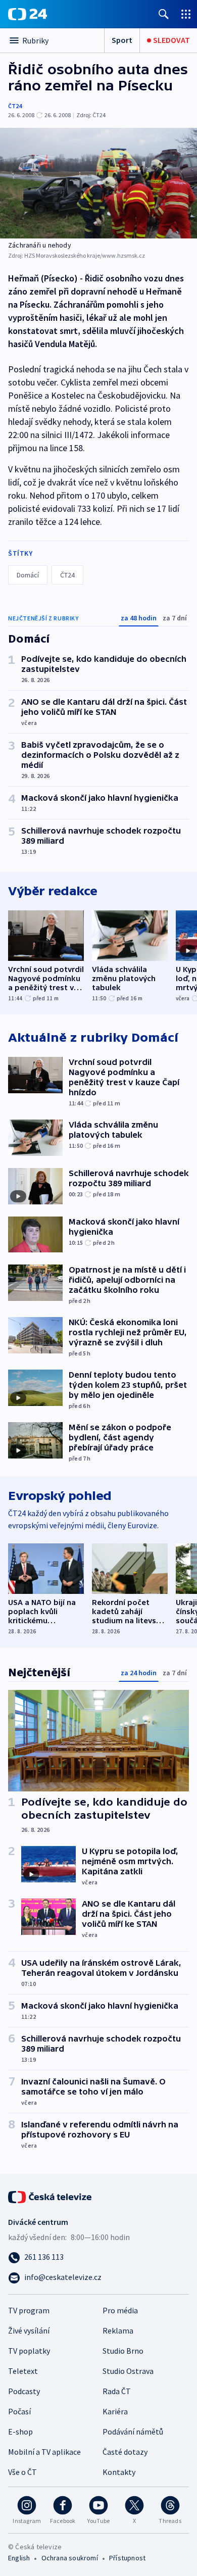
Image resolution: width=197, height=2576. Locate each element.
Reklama (118, 2330)
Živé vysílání (29, 2330)
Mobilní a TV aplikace (44, 2452)
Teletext (23, 2371)
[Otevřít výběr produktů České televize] (186, 14)
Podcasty (24, 2391)
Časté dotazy (125, 2452)
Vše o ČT (22, 2472)
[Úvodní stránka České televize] (51, 2196)
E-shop (20, 2432)
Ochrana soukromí (70, 2558)
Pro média (120, 2310)
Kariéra (115, 2411)
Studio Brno (123, 2351)
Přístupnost (127, 2558)
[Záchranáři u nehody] (98, 183)
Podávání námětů (133, 2432)
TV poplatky (29, 2351)
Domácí (28, 575)
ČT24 (15, 106)
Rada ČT (117, 2391)
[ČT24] (28, 14)
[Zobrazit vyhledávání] (164, 14)
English (19, 2558)
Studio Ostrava (128, 2371)
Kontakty (119, 2472)
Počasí (19, 2411)
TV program (29, 2310)
